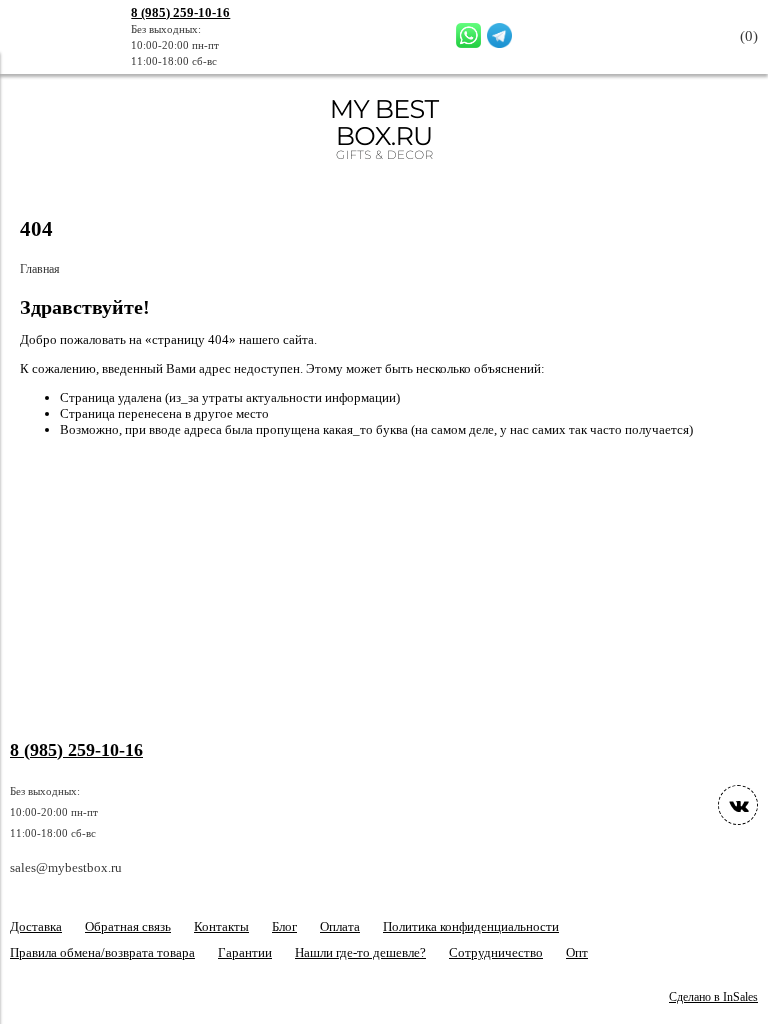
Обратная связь (128, 926)
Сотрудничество (496, 952)
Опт (577, 952)
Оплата (340, 926)
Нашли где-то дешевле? (360, 952)
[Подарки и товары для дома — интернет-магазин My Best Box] (384, 168)
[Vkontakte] (738, 805)
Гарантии (245, 952)
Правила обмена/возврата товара (102, 952)
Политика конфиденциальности (471, 926)
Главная (40, 269)
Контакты (221, 926)
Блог (284, 926)
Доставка (36, 926)
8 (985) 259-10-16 (180, 12)
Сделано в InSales (713, 997)
